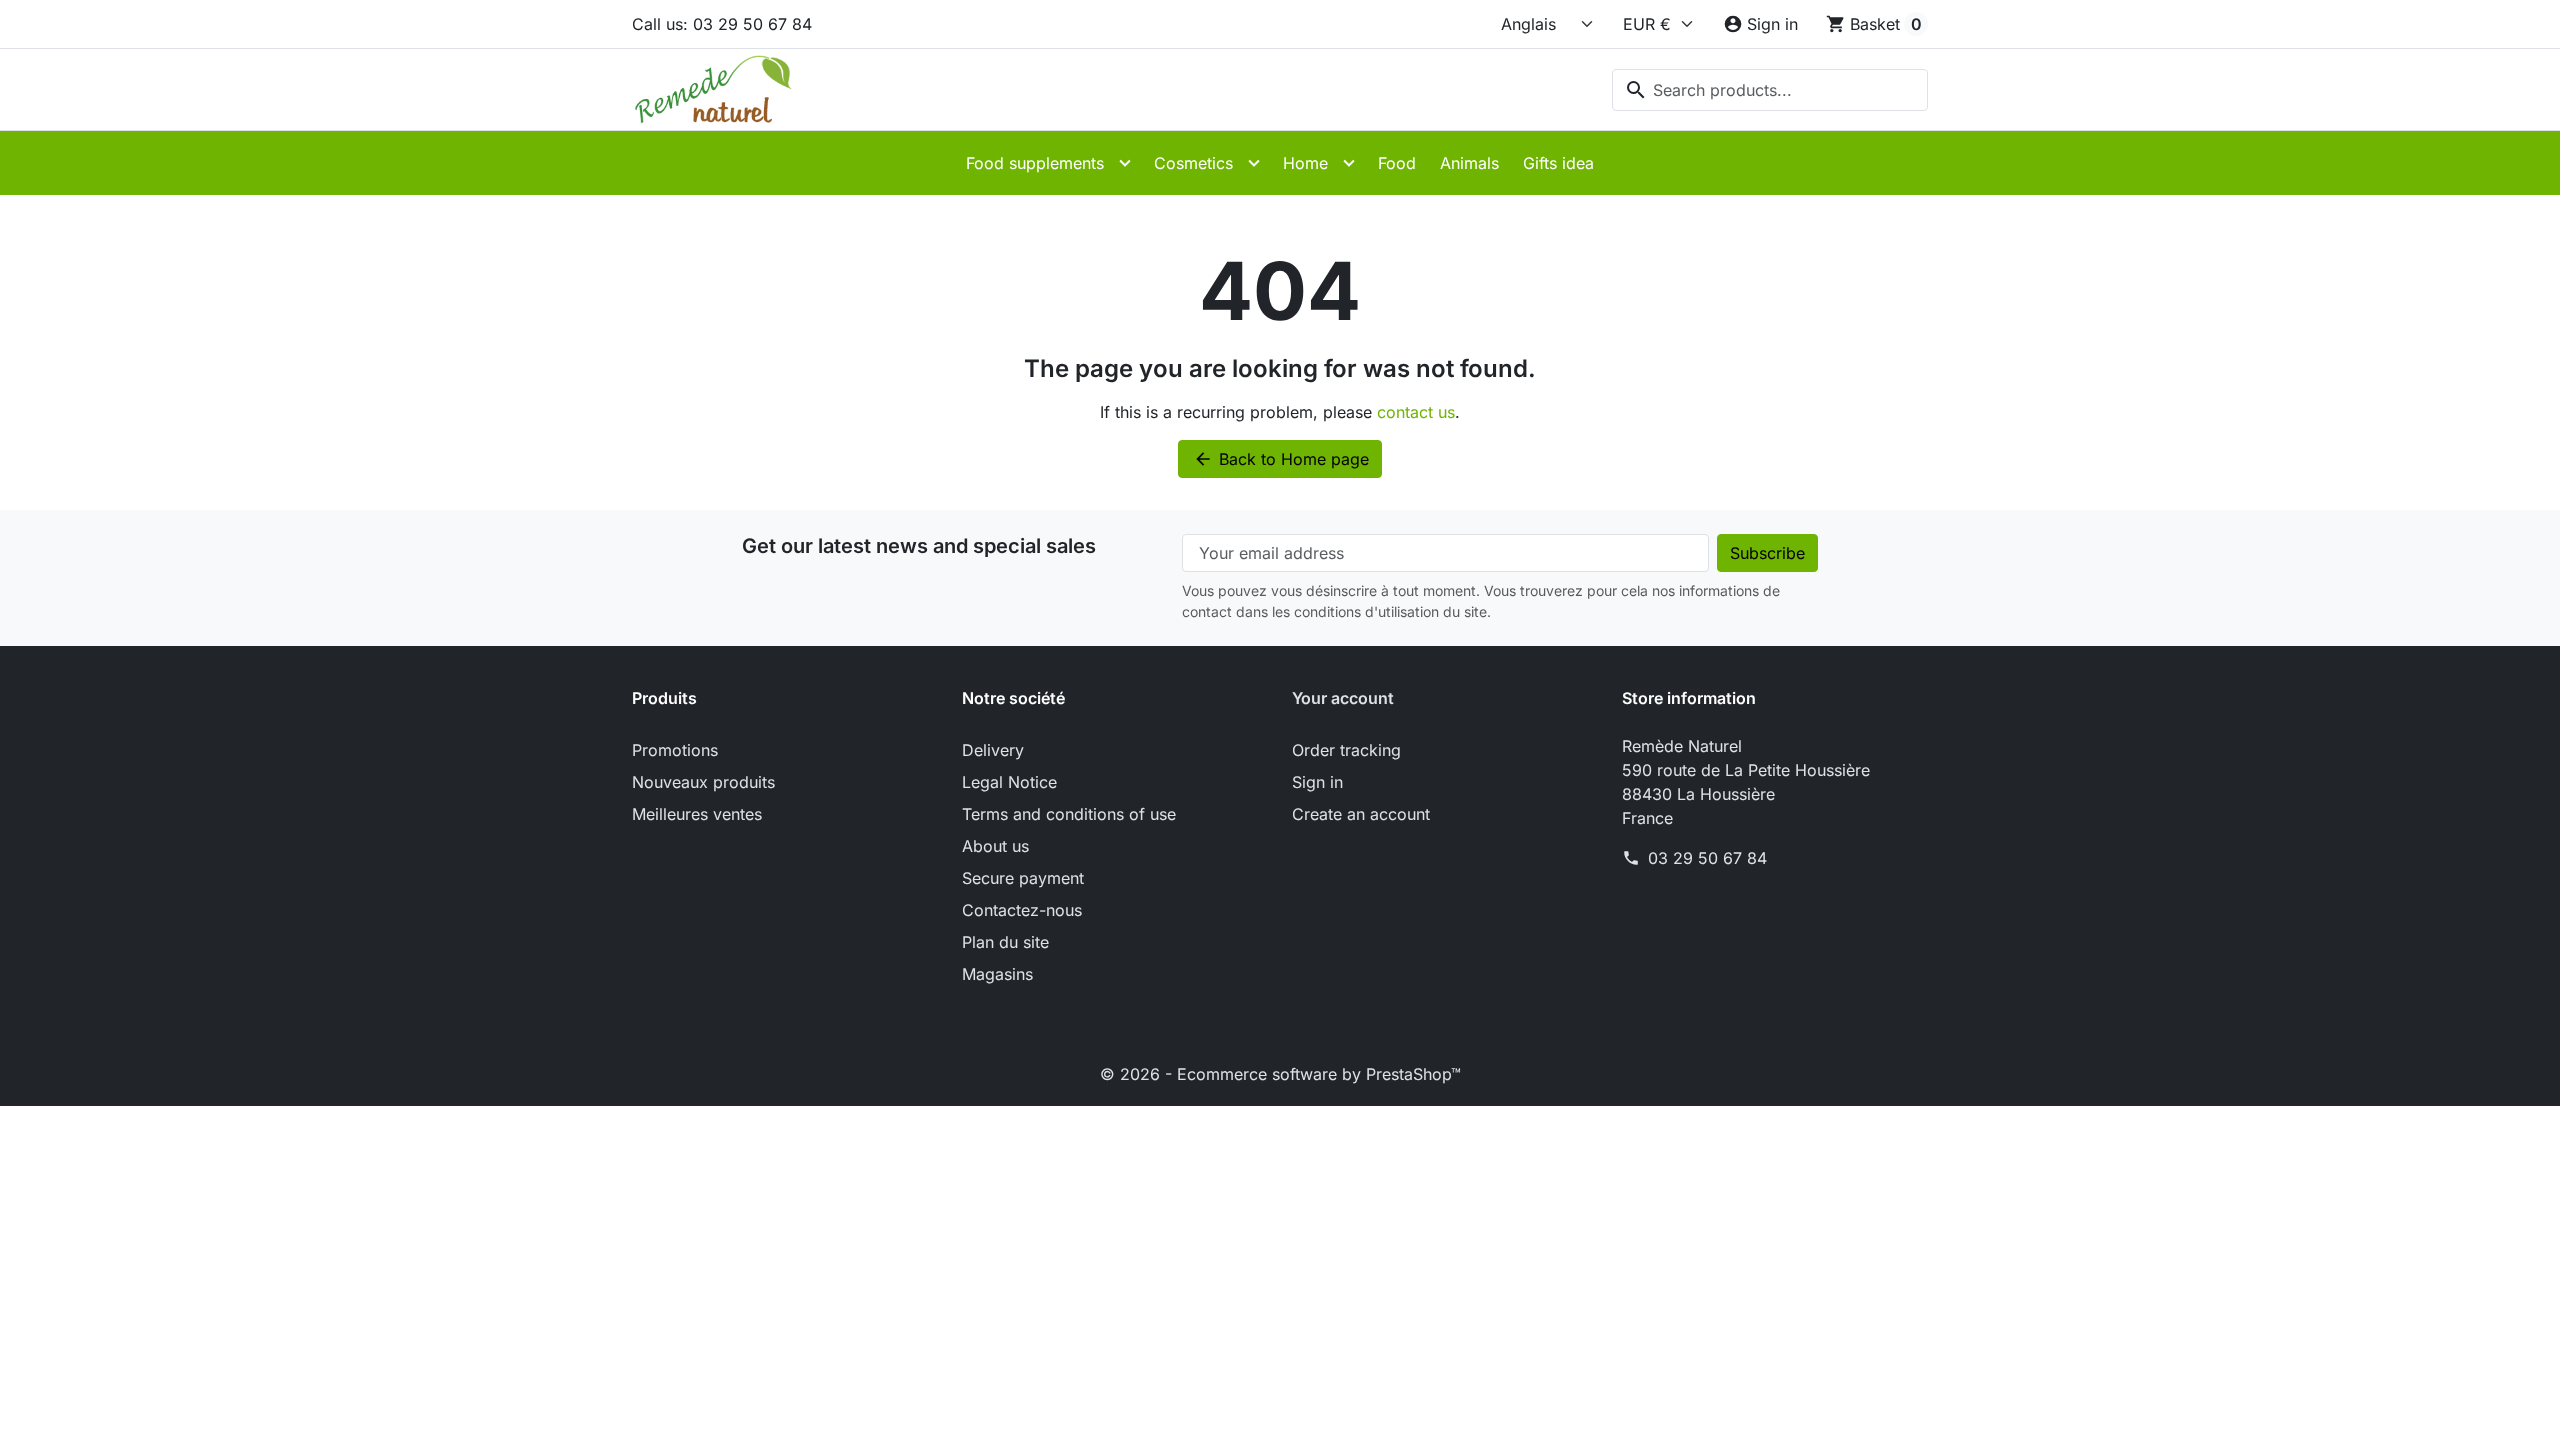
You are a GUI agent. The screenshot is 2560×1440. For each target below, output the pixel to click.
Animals (1469, 163)
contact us (1416, 412)
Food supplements (1035, 163)
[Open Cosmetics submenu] (1254, 163)
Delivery (993, 750)
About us (995, 846)
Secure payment (1023, 878)
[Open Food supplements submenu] (1125, 163)
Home (1305, 163)
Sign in (1317, 782)
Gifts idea (1558, 163)
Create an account (1361, 814)
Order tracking (1346, 750)
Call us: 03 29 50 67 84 (722, 24)
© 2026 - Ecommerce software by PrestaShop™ (1280, 1074)
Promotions (675, 750)
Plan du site (1005, 942)
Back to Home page (1281, 459)
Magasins (997, 974)
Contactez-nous (1022, 910)
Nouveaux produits (703, 782)
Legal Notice (1009, 782)
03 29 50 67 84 (1707, 858)
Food (1397, 163)
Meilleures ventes (697, 814)
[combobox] (1770, 90)
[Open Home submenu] (1349, 163)
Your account (1343, 698)
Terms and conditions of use (1069, 814)
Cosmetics (1193, 163)
